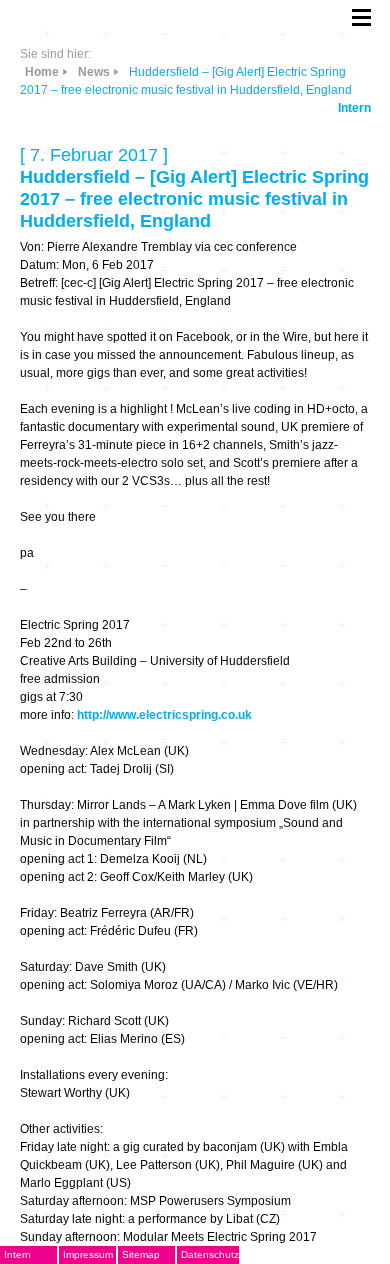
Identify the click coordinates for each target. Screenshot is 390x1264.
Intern (354, 108)
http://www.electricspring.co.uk (164, 715)
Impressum (88, 1254)
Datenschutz (210, 1254)
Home (42, 72)
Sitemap (141, 1254)
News (94, 72)
